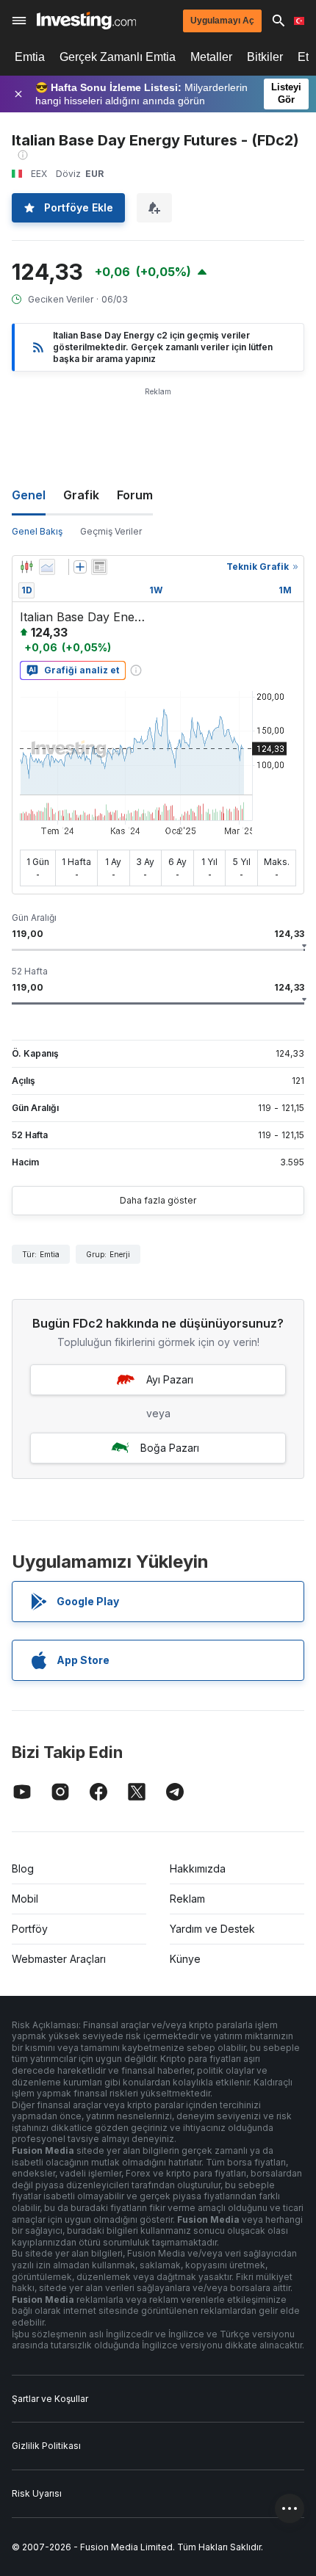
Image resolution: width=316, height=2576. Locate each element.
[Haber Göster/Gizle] (99, 567)
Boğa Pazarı (170, 1448)
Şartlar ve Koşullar (50, 2399)
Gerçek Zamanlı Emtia (118, 57)
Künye (185, 1959)
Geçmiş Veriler (111, 531)
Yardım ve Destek (212, 1929)
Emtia (30, 57)
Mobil (25, 1899)
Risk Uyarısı (37, 2493)
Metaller (211, 57)
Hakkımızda (198, 1868)
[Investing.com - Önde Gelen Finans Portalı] (86, 21)
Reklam (187, 1899)
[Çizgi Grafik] (47, 567)
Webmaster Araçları (59, 1959)
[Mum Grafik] (26, 567)
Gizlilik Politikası (46, 2446)
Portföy (30, 1929)
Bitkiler (265, 57)
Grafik (81, 495)
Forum (135, 495)
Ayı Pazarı (170, 1379)
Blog (23, 1868)
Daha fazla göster (158, 1200)
